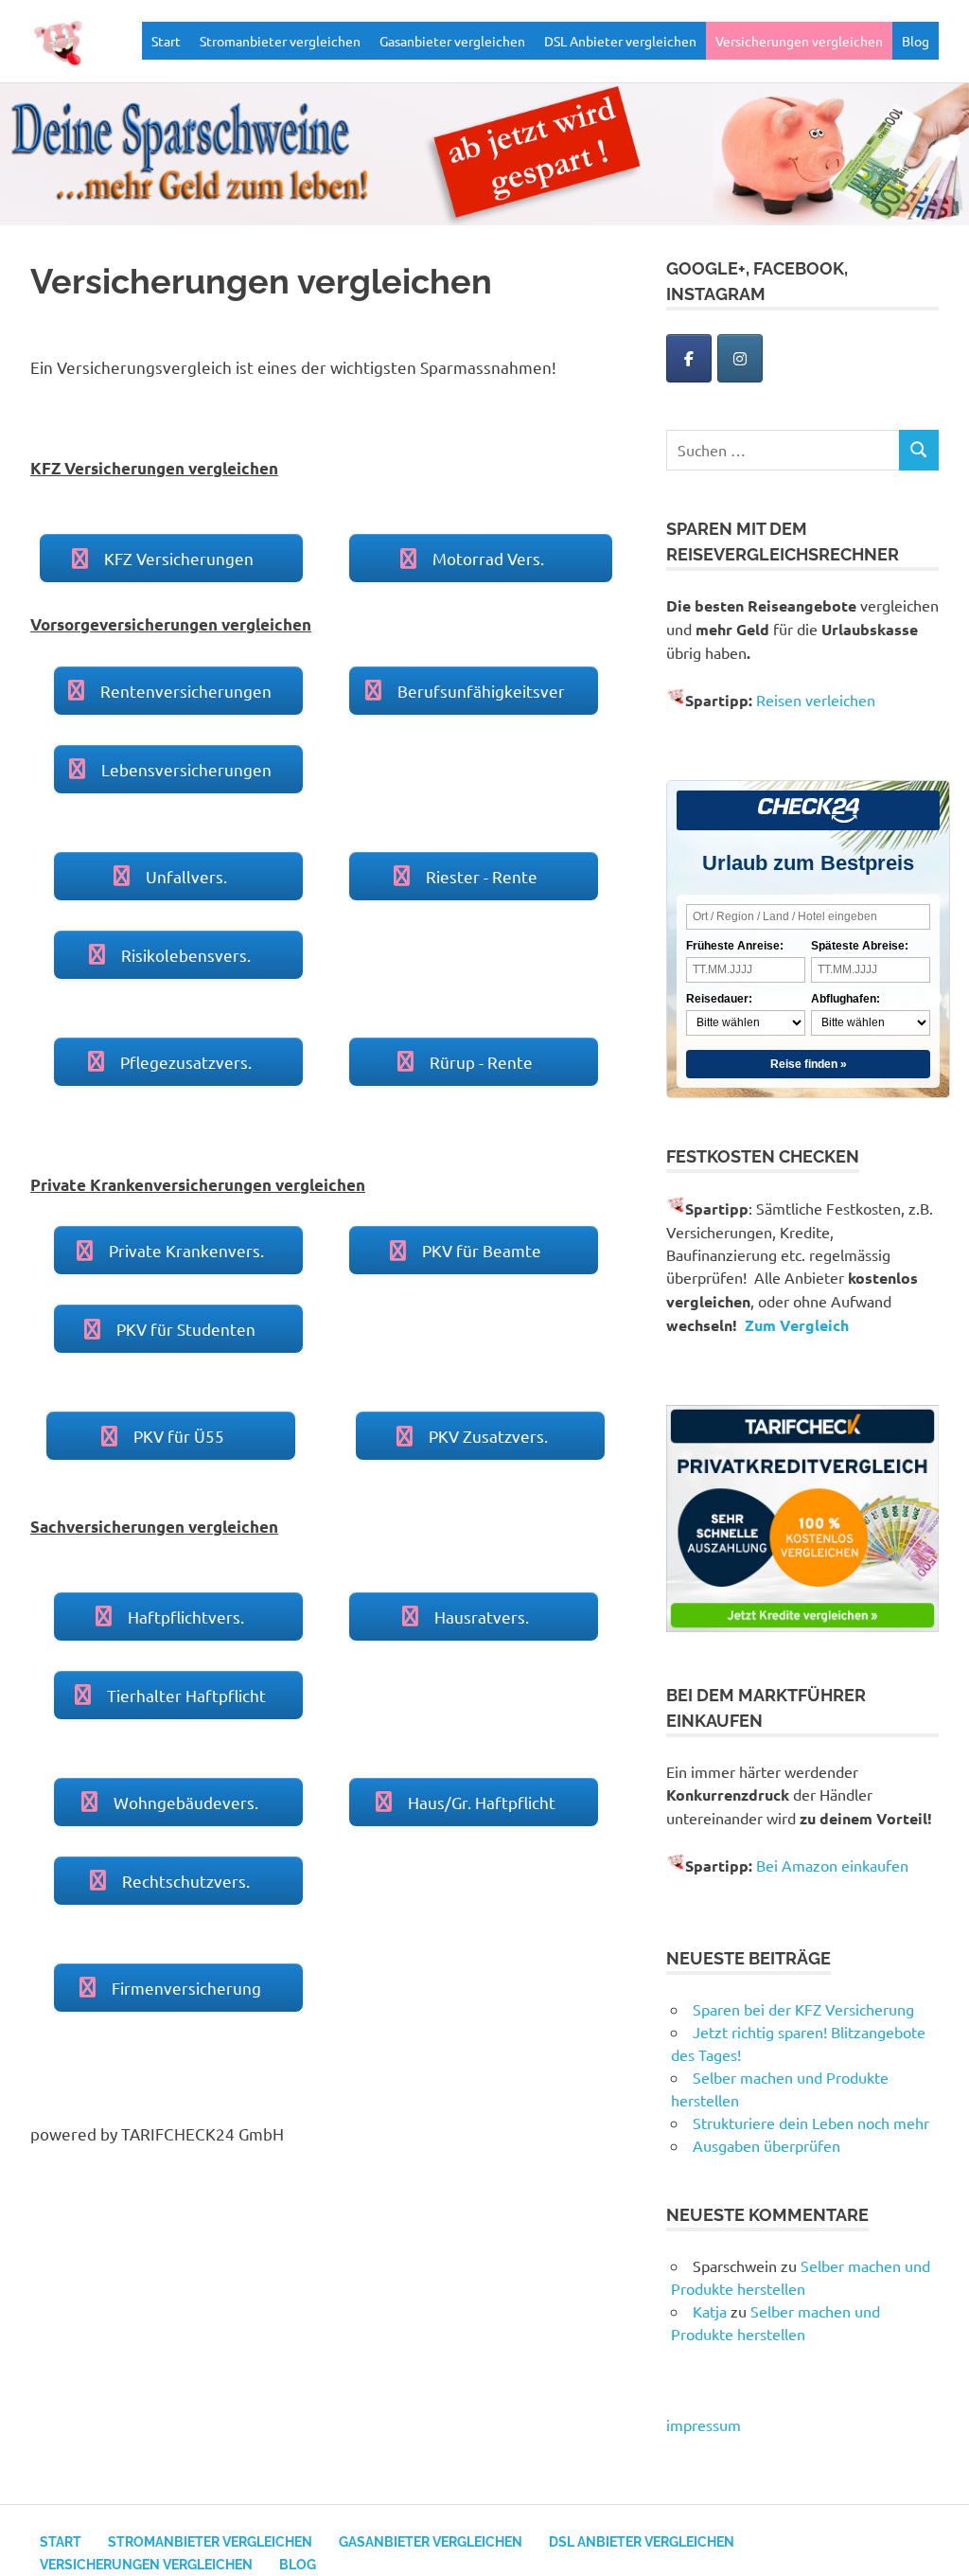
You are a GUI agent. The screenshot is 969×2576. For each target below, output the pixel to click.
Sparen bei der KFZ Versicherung (803, 2009)
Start (166, 41)
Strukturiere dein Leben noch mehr (811, 2123)
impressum (704, 2425)
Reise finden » (809, 1064)
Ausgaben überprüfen (766, 2145)
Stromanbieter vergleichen (280, 41)
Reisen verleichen (816, 700)
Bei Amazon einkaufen (832, 1865)
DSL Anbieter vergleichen (620, 41)
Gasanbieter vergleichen (452, 41)
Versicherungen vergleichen (799, 41)
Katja (710, 2311)
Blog (916, 41)
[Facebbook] (689, 358)
